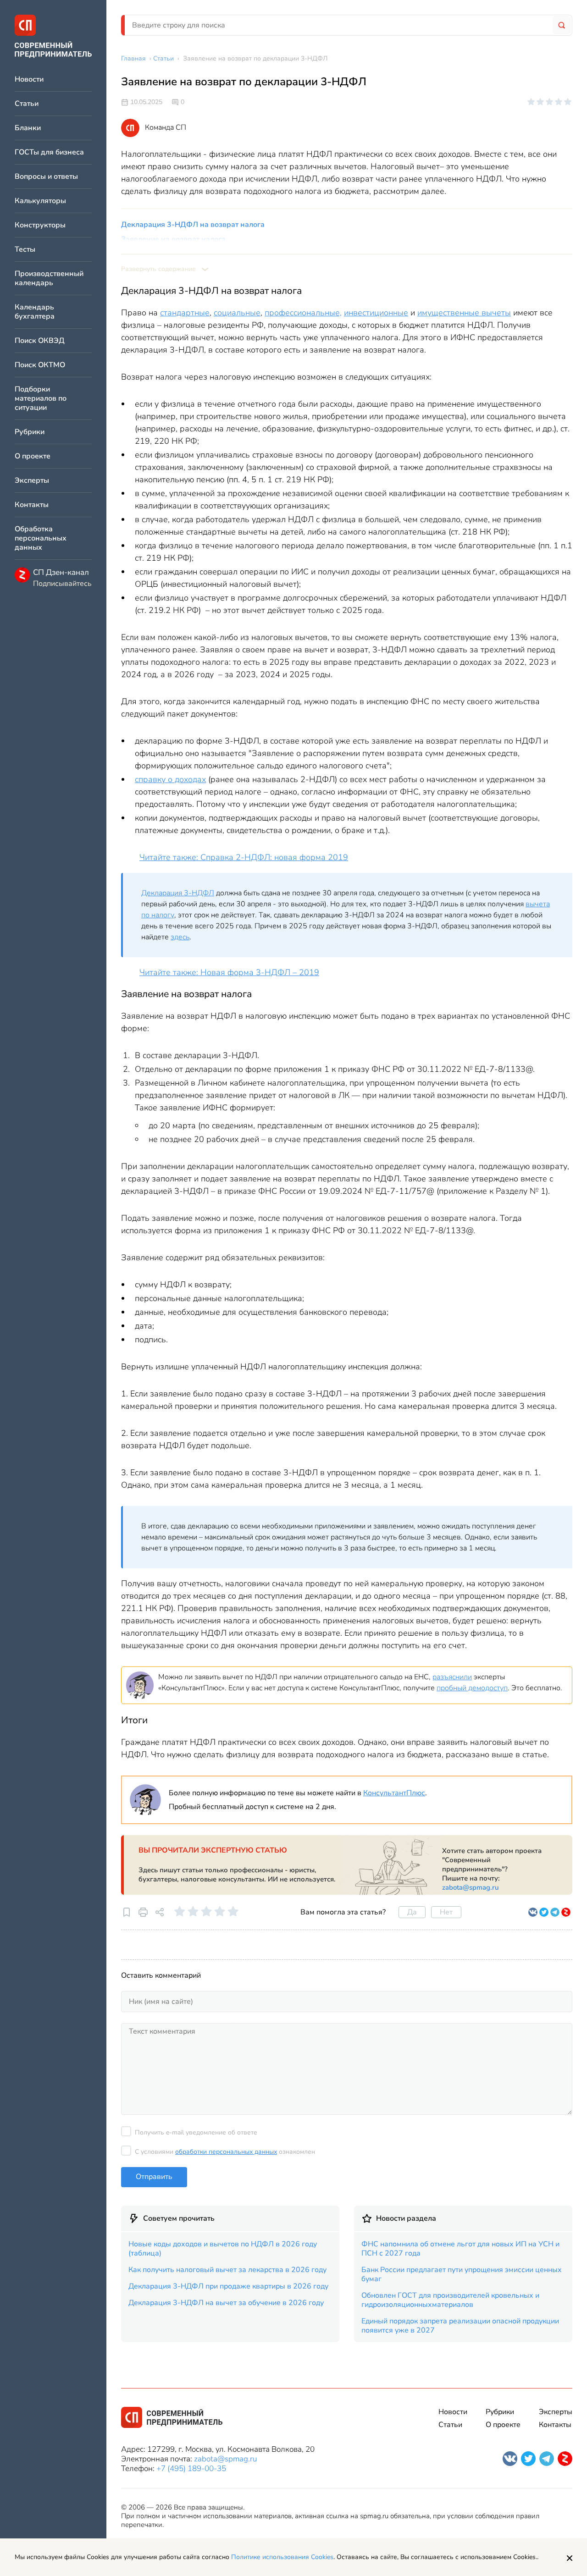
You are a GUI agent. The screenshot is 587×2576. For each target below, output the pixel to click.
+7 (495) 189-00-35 (191, 2468)
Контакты (32, 505)
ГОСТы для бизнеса (49, 152)
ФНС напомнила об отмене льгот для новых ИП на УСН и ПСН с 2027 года (460, 2249)
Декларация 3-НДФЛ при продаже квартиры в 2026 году (228, 2286)
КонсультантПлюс (394, 1793)
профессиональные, (303, 313)
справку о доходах (170, 779)
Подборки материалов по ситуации (41, 399)
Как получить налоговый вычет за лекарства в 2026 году (227, 2270)
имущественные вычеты (464, 313)
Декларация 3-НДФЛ (178, 893)
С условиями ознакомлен (225, 2152)
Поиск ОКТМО (40, 365)
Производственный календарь (49, 279)
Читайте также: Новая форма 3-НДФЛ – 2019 (229, 972)
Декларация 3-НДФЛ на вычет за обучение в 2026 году (226, 2303)
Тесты (25, 250)
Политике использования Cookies (282, 2557)
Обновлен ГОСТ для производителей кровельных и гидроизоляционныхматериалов (450, 2300)
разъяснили (452, 1677)
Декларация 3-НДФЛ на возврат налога (193, 225)
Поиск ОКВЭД (40, 341)
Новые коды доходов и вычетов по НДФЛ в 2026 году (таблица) (223, 2249)
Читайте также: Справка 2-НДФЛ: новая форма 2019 (244, 857)
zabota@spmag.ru (471, 1887)
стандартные (185, 313)
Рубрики (30, 432)
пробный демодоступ (472, 1688)
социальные (237, 313)
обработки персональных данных (226, 2152)
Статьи (27, 104)
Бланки (28, 128)
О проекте (33, 456)
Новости (29, 80)
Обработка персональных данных (41, 538)
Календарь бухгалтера (35, 312)
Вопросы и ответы (46, 177)
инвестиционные (376, 313)
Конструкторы (40, 225)
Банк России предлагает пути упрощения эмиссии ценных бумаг (462, 2274)
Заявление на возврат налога (173, 239)
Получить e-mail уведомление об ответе (196, 2132)
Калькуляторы (40, 201)
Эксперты (32, 481)
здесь (180, 937)
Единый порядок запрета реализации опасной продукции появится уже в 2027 (460, 2326)
